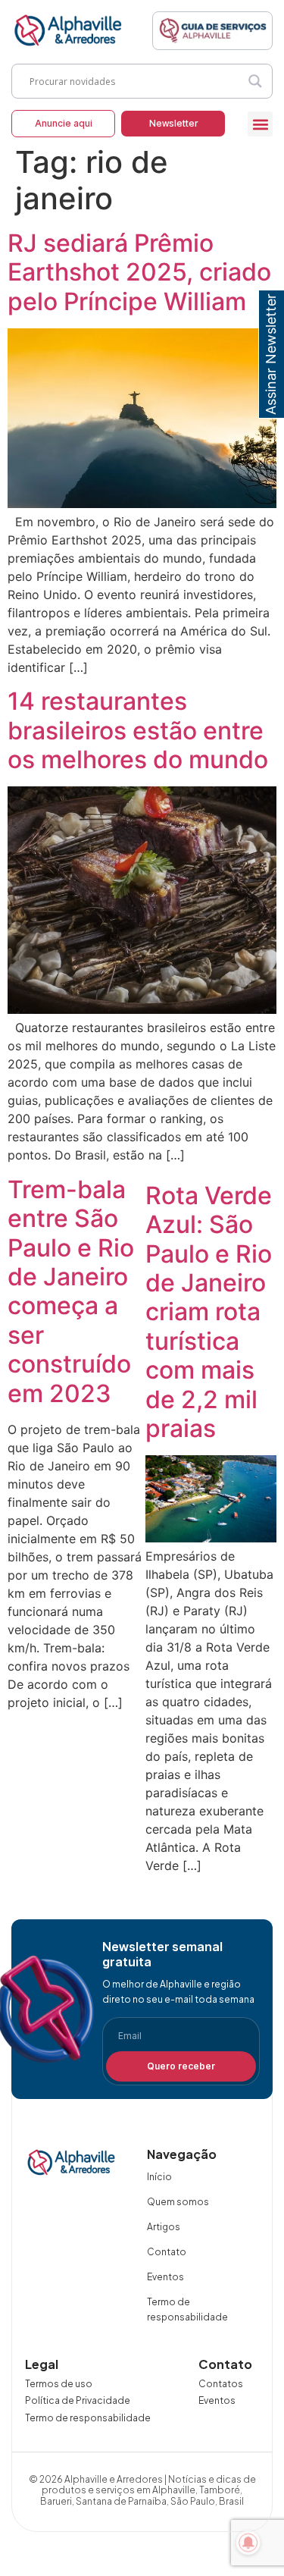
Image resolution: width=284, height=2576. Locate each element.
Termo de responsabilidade (187, 2309)
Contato (167, 2252)
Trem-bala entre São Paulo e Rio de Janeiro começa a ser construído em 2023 (71, 1291)
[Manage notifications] (248, 2543)
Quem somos (178, 2202)
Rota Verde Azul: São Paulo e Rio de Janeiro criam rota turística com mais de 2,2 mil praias (209, 1312)
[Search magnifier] (255, 81)
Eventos (165, 2277)
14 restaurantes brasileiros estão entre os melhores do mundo (138, 730)
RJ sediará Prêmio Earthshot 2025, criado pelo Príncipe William (139, 272)
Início (159, 2177)
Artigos (164, 2227)
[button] (260, 124)
